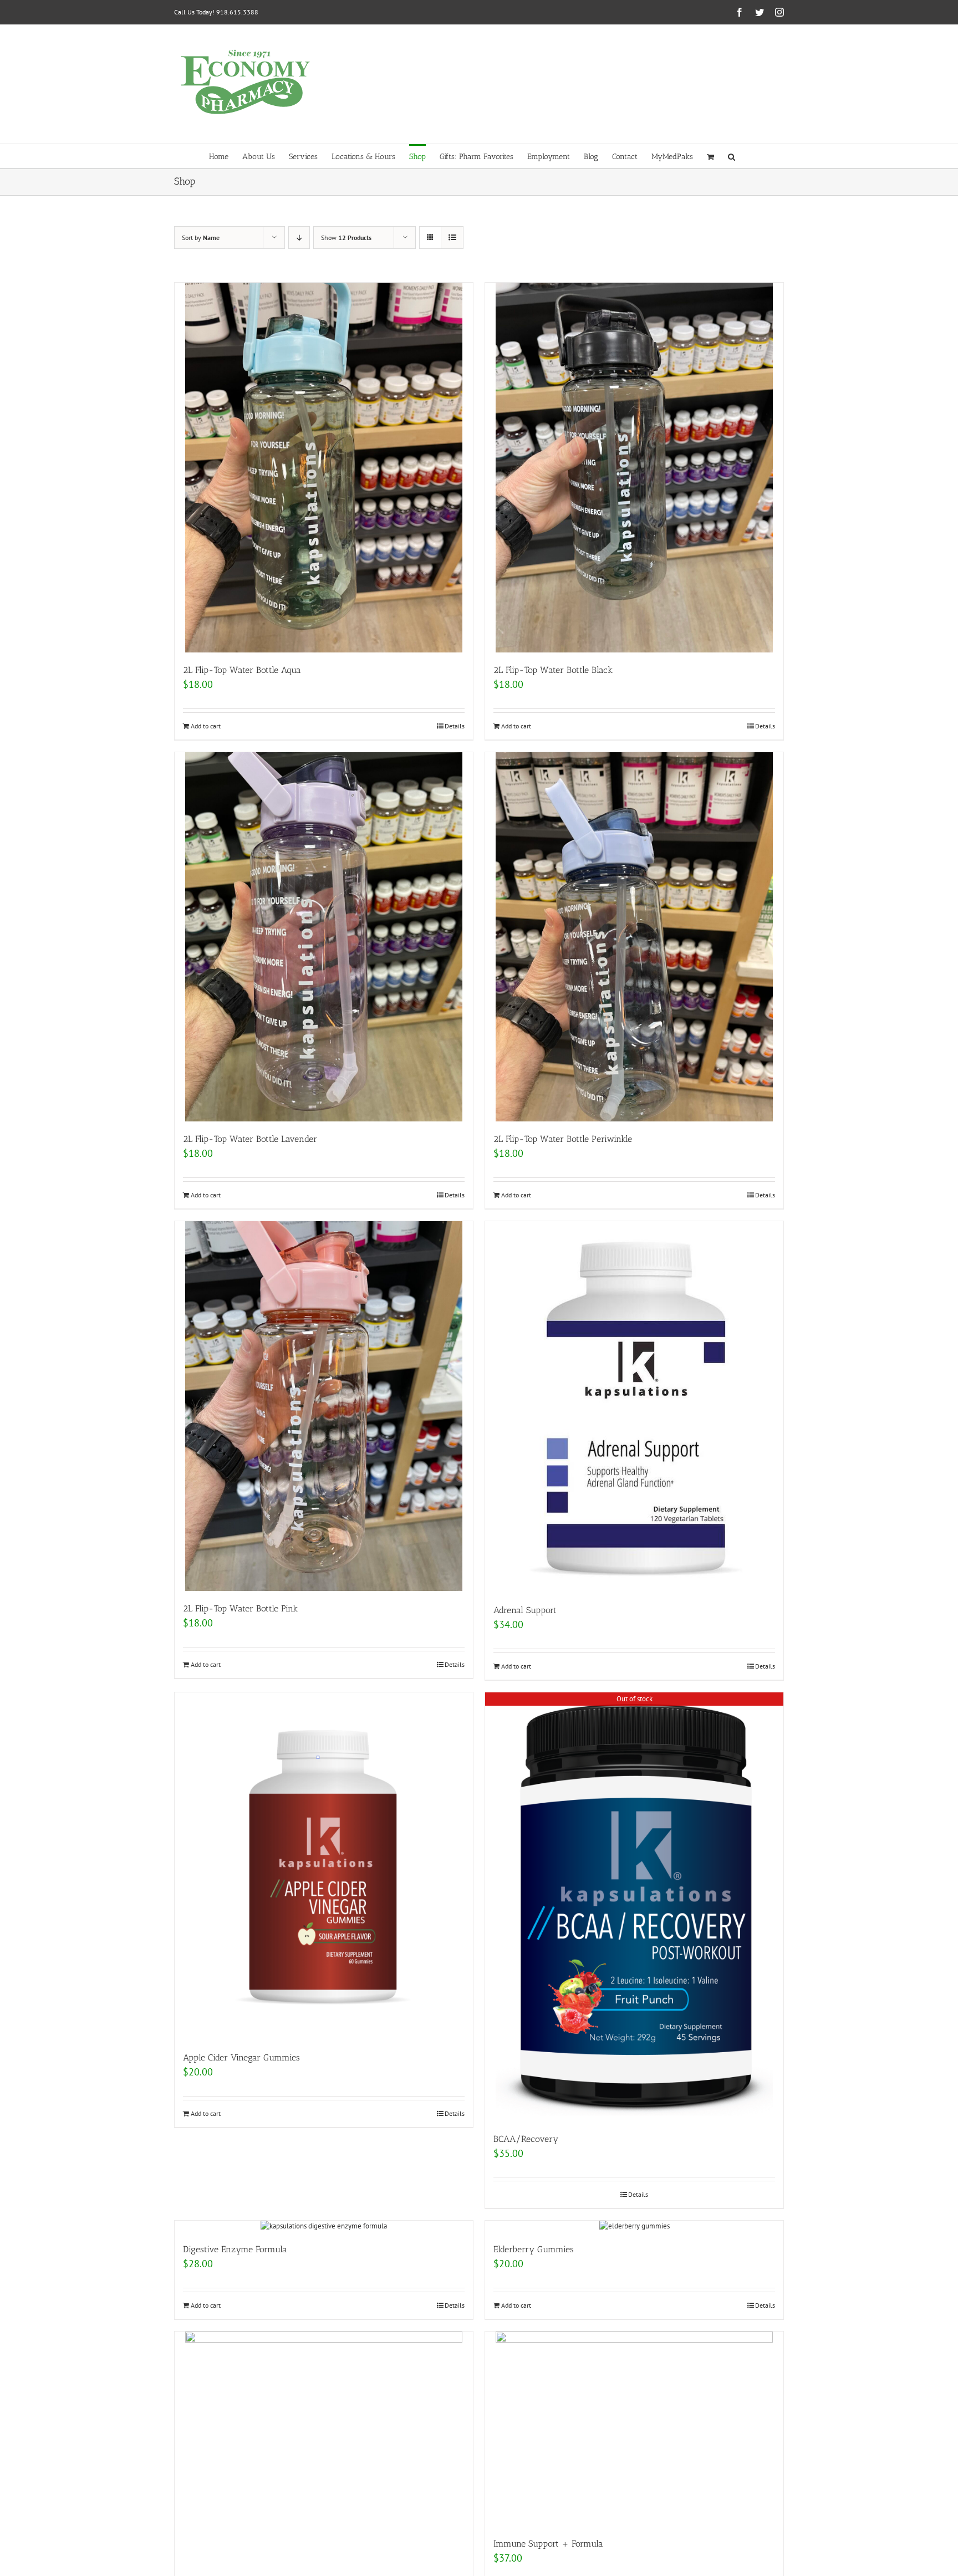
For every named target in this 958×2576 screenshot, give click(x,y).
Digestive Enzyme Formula (235, 2249)
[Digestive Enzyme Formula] (324, 2226)
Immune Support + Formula (548, 2544)
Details (455, 726)
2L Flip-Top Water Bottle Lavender (250, 1139)
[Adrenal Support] (634, 1407)
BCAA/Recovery (526, 2139)
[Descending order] (299, 238)
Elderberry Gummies (534, 2249)
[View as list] (452, 238)
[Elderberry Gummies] (634, 2226)
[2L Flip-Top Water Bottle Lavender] (324, 937)
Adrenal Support (525, 1610)
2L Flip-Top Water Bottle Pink (240, 1608)
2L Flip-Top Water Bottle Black (553, 670)
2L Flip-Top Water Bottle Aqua (242, 670)
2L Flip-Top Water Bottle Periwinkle (563, 1139)
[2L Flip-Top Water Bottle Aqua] (324, 468)
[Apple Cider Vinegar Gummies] (324, 1866)
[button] (732, 156)
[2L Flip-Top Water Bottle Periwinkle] (634, 937)
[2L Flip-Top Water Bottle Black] (634, 468)
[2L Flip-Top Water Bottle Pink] (324, 1406)
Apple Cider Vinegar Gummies (241, 2057)
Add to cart (206, 726)
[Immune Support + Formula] (634, 2429)
